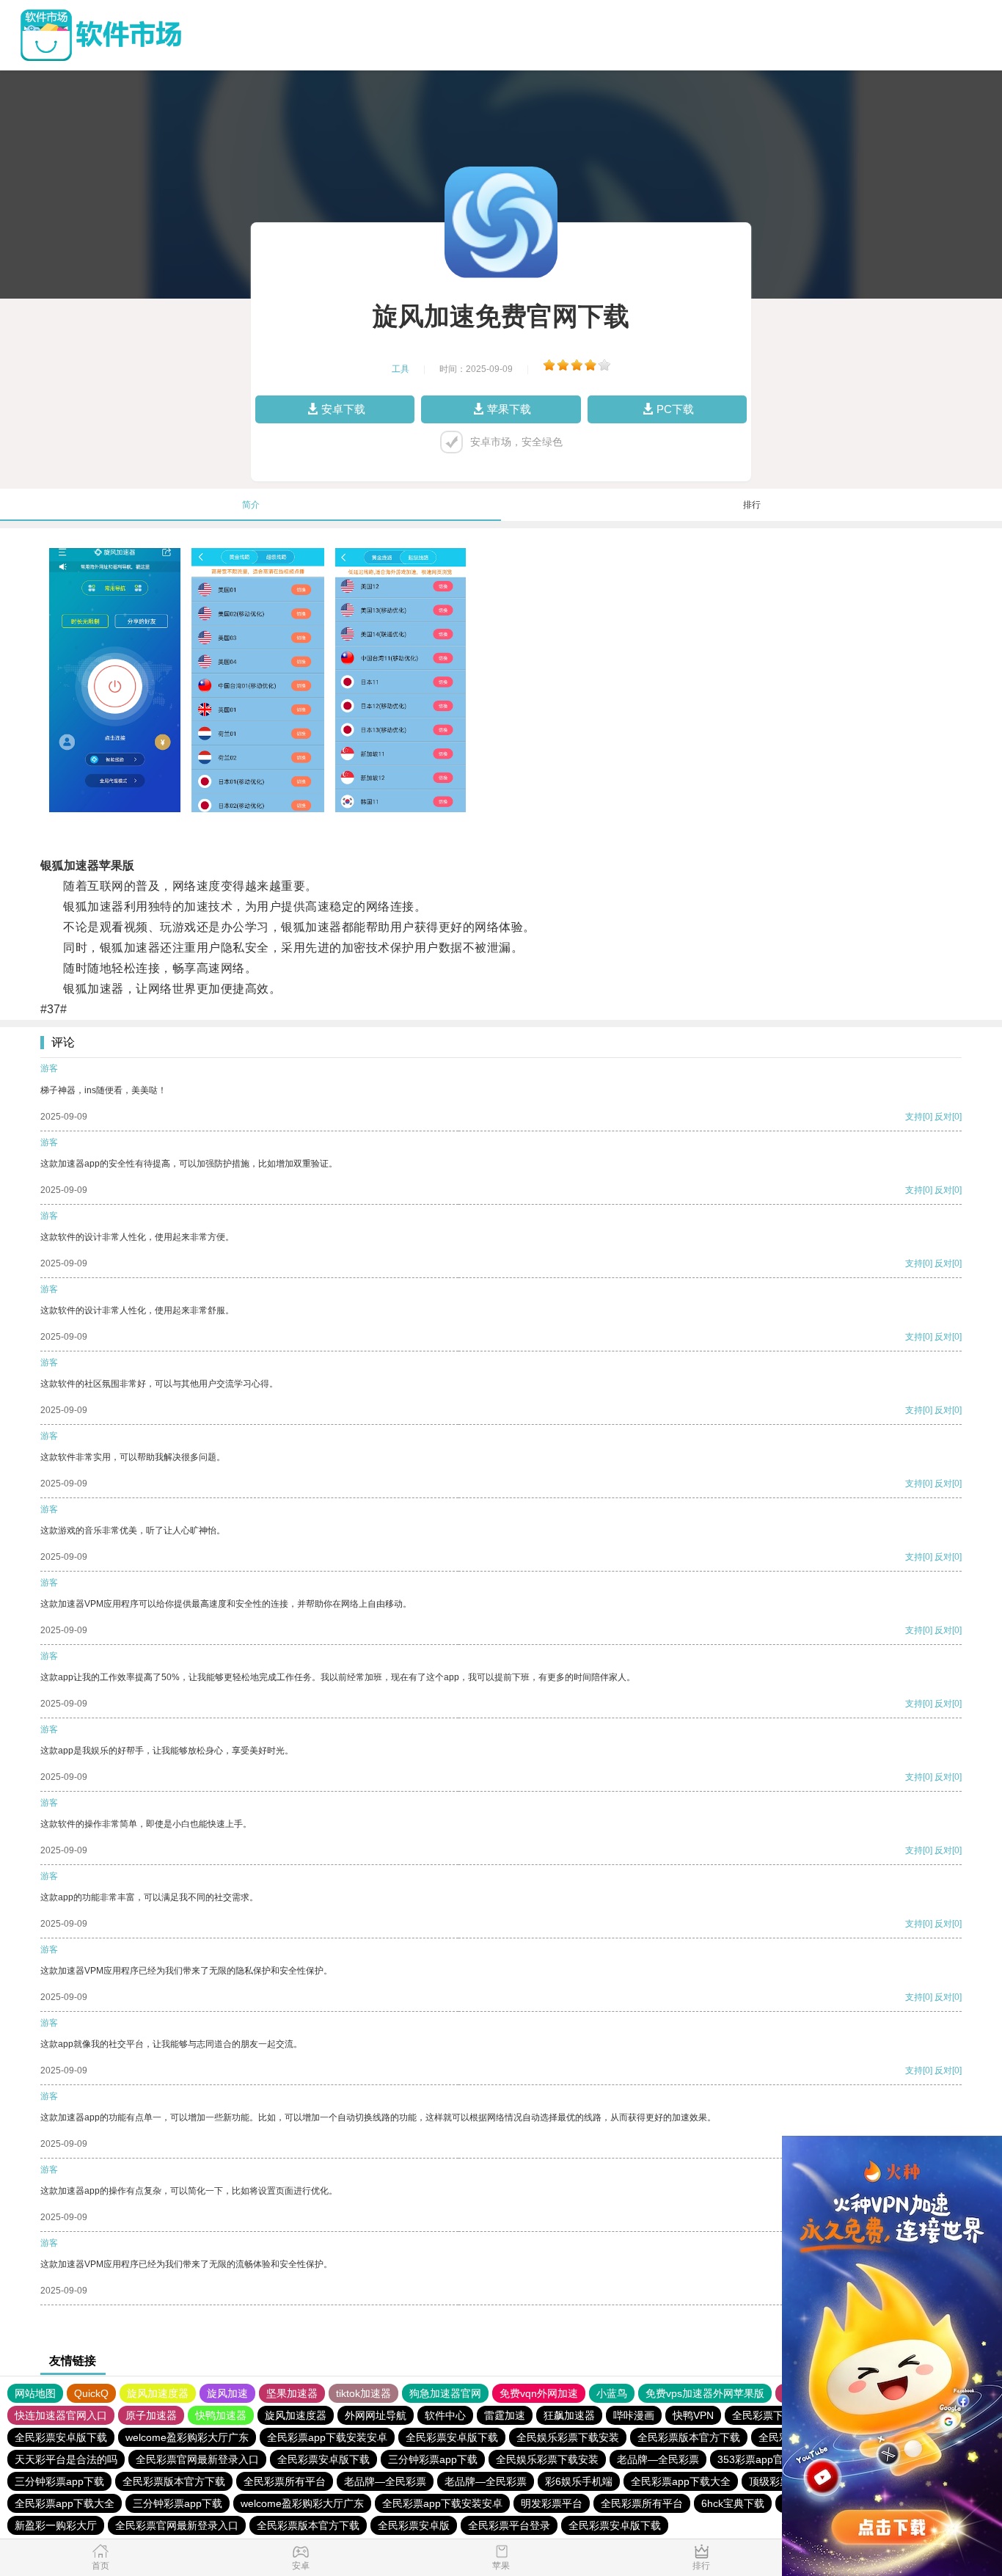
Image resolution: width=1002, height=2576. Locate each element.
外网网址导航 (376, 2415)
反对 (943, 1117)
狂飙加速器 (569, 2415)
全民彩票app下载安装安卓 (327, 2437)
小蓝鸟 (612, 2393)
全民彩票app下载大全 (681, 2481)
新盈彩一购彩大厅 (56, 2525)
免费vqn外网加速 (539, 2393)
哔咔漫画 (634, 2415)
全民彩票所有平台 (285, 2481)
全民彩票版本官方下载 (689, 2437)
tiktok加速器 (363, 2393)
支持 (914, 1117)
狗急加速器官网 (445, 2393)
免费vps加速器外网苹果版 (705, 2393)
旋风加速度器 (158, 2393)
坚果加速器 (292, 2393)
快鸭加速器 (221, 2415)
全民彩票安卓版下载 (61, 2437)
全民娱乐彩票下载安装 (568, 2437)
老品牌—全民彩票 (658, 2459)
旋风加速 (227, 2393)
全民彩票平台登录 (509, 2525)
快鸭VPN (693, 2415)
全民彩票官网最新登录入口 (197, 2459)
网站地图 (35, 2393)
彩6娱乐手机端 (579, 2481)
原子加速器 (151, 2415)
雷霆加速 (505, 2415)
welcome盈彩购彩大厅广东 (187, 2437)
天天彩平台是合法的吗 (66, 2459)
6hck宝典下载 (733, 2503)
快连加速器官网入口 (61, 2415)
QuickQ (91, 2393)
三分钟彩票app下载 (433, 2459)
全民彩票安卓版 (414, 2525)
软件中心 (445, 2415)
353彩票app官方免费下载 (776, 2459)
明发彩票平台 (552, 2503)
